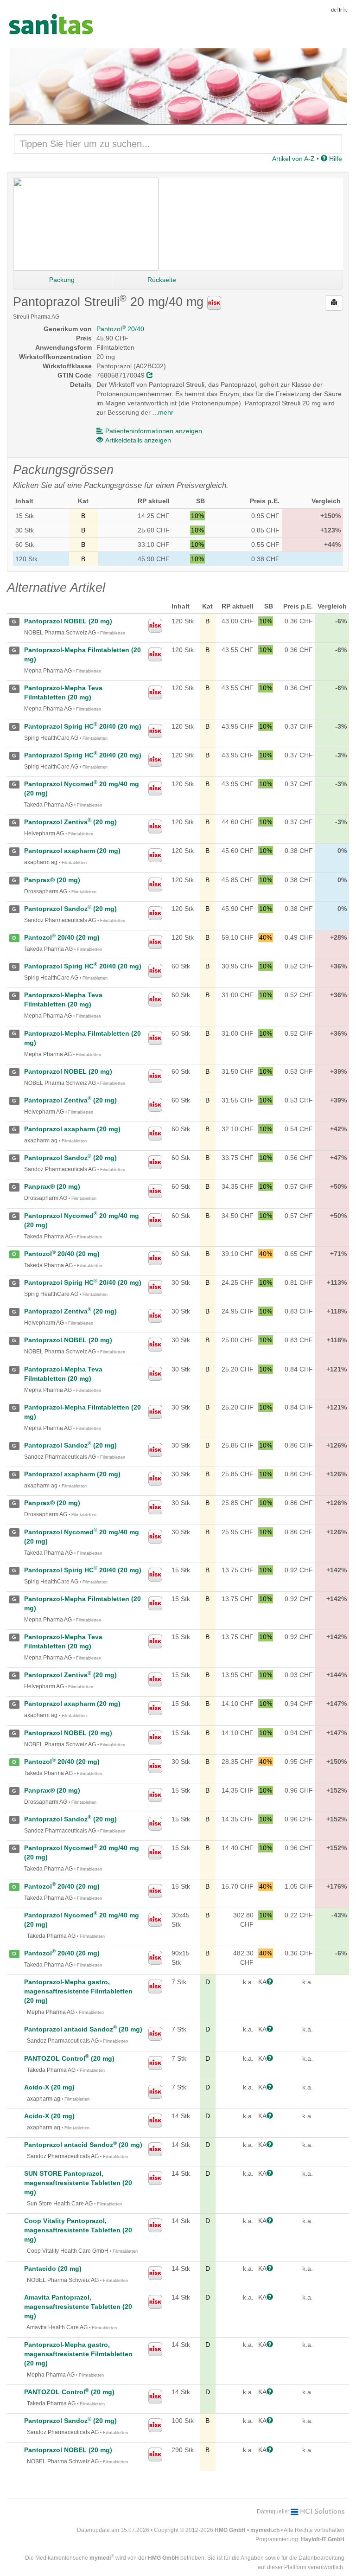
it (346, 10)
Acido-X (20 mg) (49, 2087)
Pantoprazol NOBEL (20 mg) (68, 621)
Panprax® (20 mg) (52, 880)
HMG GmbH (230, 2530)
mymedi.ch (265, 2530)
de (334, 10)
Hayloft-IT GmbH (323, 2539)
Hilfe (335, 159)
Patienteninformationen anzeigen (154, 431)
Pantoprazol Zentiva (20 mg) (70, 822)
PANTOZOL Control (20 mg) (69, 2058)
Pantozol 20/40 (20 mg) (62, 937)
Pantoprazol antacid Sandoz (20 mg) (83, 2029)
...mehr (163, 412)
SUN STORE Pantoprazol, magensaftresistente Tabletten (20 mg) (78, 2183)
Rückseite (162, 280)
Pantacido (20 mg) (53, 2268)
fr (340, 10)
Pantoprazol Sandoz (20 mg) (70, 909)
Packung (62, 280)
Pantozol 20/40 (120, 329)
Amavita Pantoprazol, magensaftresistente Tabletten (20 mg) (78, 2307)
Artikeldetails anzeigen (138, 440)
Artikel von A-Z (293, 159)
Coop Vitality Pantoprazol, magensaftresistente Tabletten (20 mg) (78, 2230)
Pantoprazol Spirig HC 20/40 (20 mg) (83, 726)
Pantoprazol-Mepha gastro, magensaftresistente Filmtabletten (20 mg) (78, 1991)
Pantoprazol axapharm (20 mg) (72, 851)
